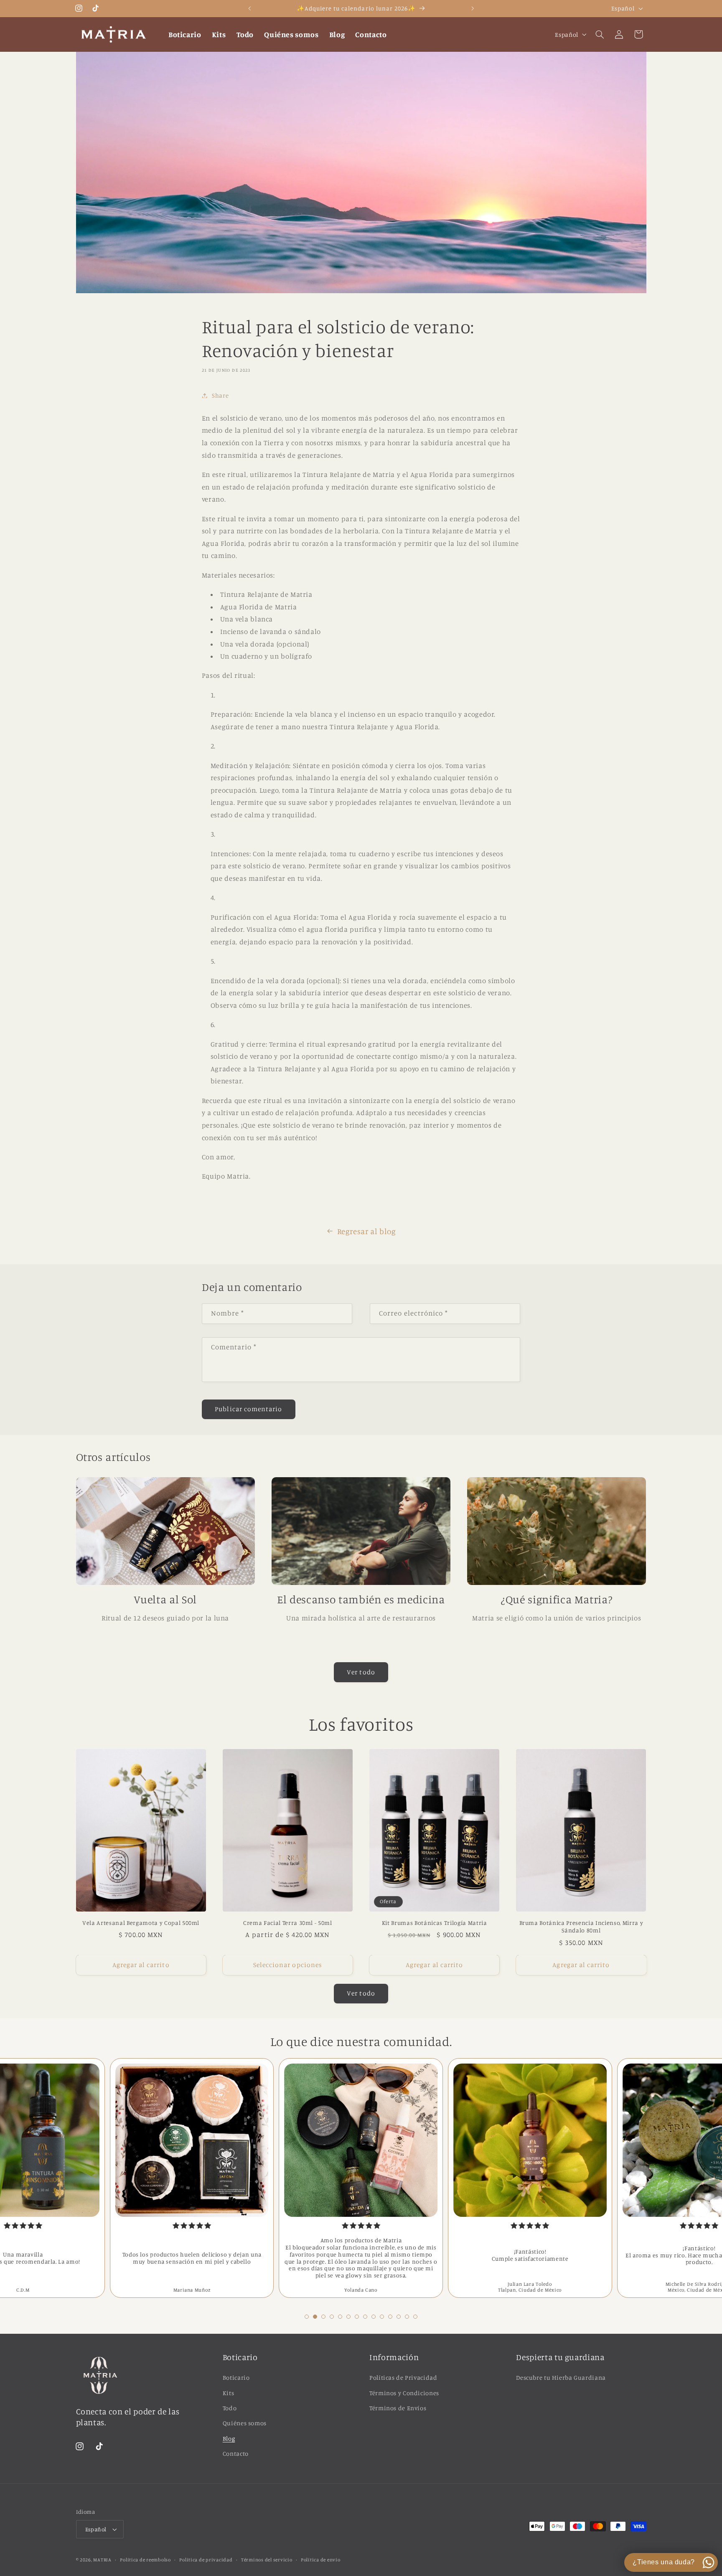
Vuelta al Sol (165, 1599)
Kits (229, 2393)
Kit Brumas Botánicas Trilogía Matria (435, 1923)
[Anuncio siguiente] (473, 8)
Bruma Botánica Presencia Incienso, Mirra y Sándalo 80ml (581, 1926)
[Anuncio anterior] (249, 8)
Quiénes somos (245, 2423)
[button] (600, 34)
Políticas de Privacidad (403, 2377)
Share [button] (220, 395)
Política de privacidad (206, 2560)
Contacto (236, 2453)
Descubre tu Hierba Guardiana (561, 2377)
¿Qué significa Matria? (557, 1599)
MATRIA (102, 2560)
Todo (230, 2408)
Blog (229, 2438)
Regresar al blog (367, 1231)
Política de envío (321, 2560)
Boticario (236, 2377)
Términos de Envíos (398, 2408)
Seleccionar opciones (288, 1965)
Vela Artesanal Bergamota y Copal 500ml (141, 1923)
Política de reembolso (145, 2560)
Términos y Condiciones (404, 2393)
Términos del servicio (267, 2560)
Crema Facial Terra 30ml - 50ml (288, 1923)
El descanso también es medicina (361, 1599)
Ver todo (361, 1672)
